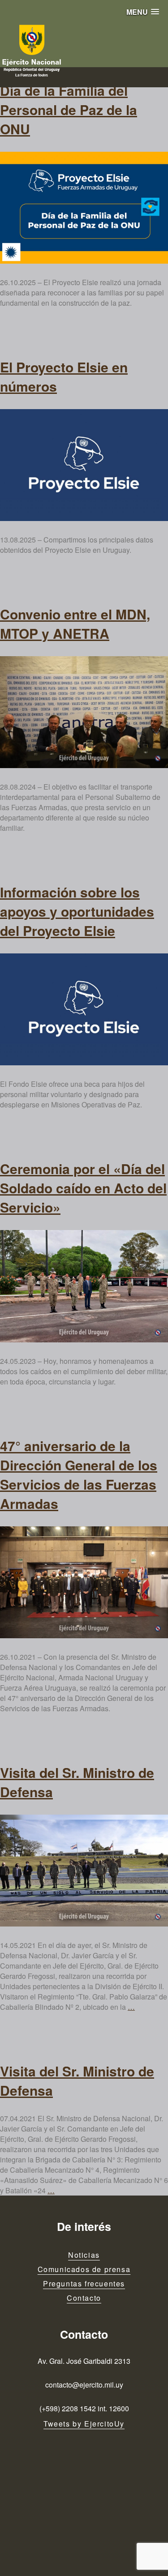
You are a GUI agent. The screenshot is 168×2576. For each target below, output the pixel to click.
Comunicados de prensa (84, 2269)
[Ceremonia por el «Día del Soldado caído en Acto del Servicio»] (84, 1286)
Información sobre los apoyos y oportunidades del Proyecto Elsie (77, 911)
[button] (143, 12)
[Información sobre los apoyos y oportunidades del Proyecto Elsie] (84, 1009)
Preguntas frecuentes (84, 2283)
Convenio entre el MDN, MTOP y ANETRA (75, 624)
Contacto (84, 2298)
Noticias (84, 2255)
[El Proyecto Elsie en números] (84, 465)
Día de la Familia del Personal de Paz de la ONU (69, 109)
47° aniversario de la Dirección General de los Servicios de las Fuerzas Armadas (79, 1474)
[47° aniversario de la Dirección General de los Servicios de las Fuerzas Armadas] (84, 1582)
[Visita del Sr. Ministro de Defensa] (84, 1871)
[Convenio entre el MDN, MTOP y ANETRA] (84, 712)
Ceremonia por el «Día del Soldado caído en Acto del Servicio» (83, 1188)
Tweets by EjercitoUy (84, 2424)
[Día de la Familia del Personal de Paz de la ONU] (84, 208)
